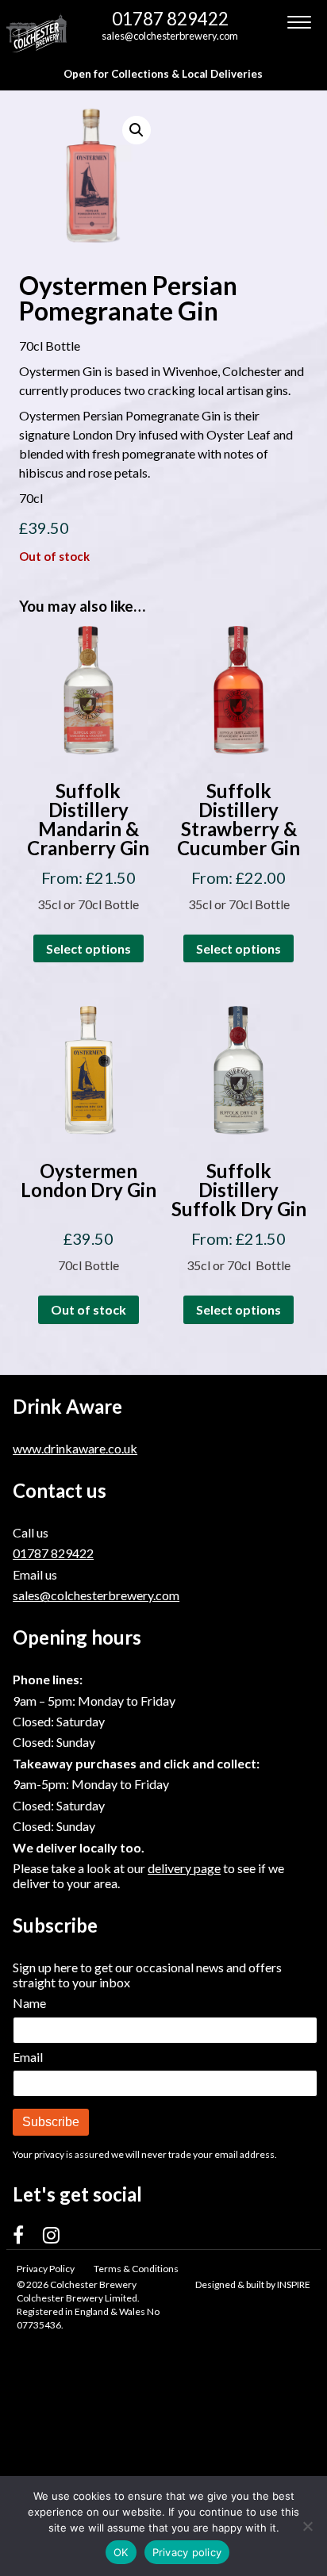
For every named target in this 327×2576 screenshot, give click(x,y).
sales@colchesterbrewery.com (170, 36)
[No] (307, 2526)
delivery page (184, 1868)
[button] (137, 130)
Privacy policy (187, 2552)
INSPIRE (294, 2284)
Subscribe (51, 2122)
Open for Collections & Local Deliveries (163, 74)
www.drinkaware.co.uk (75, 1448)
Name (29, 2003)
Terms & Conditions (136, 2269)
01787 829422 (170, 19)
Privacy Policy (46, 2269)
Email (28, 2057)
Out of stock (88, 1309)
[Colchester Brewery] (38, 33)
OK (121, 2552)
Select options (88, 948)
